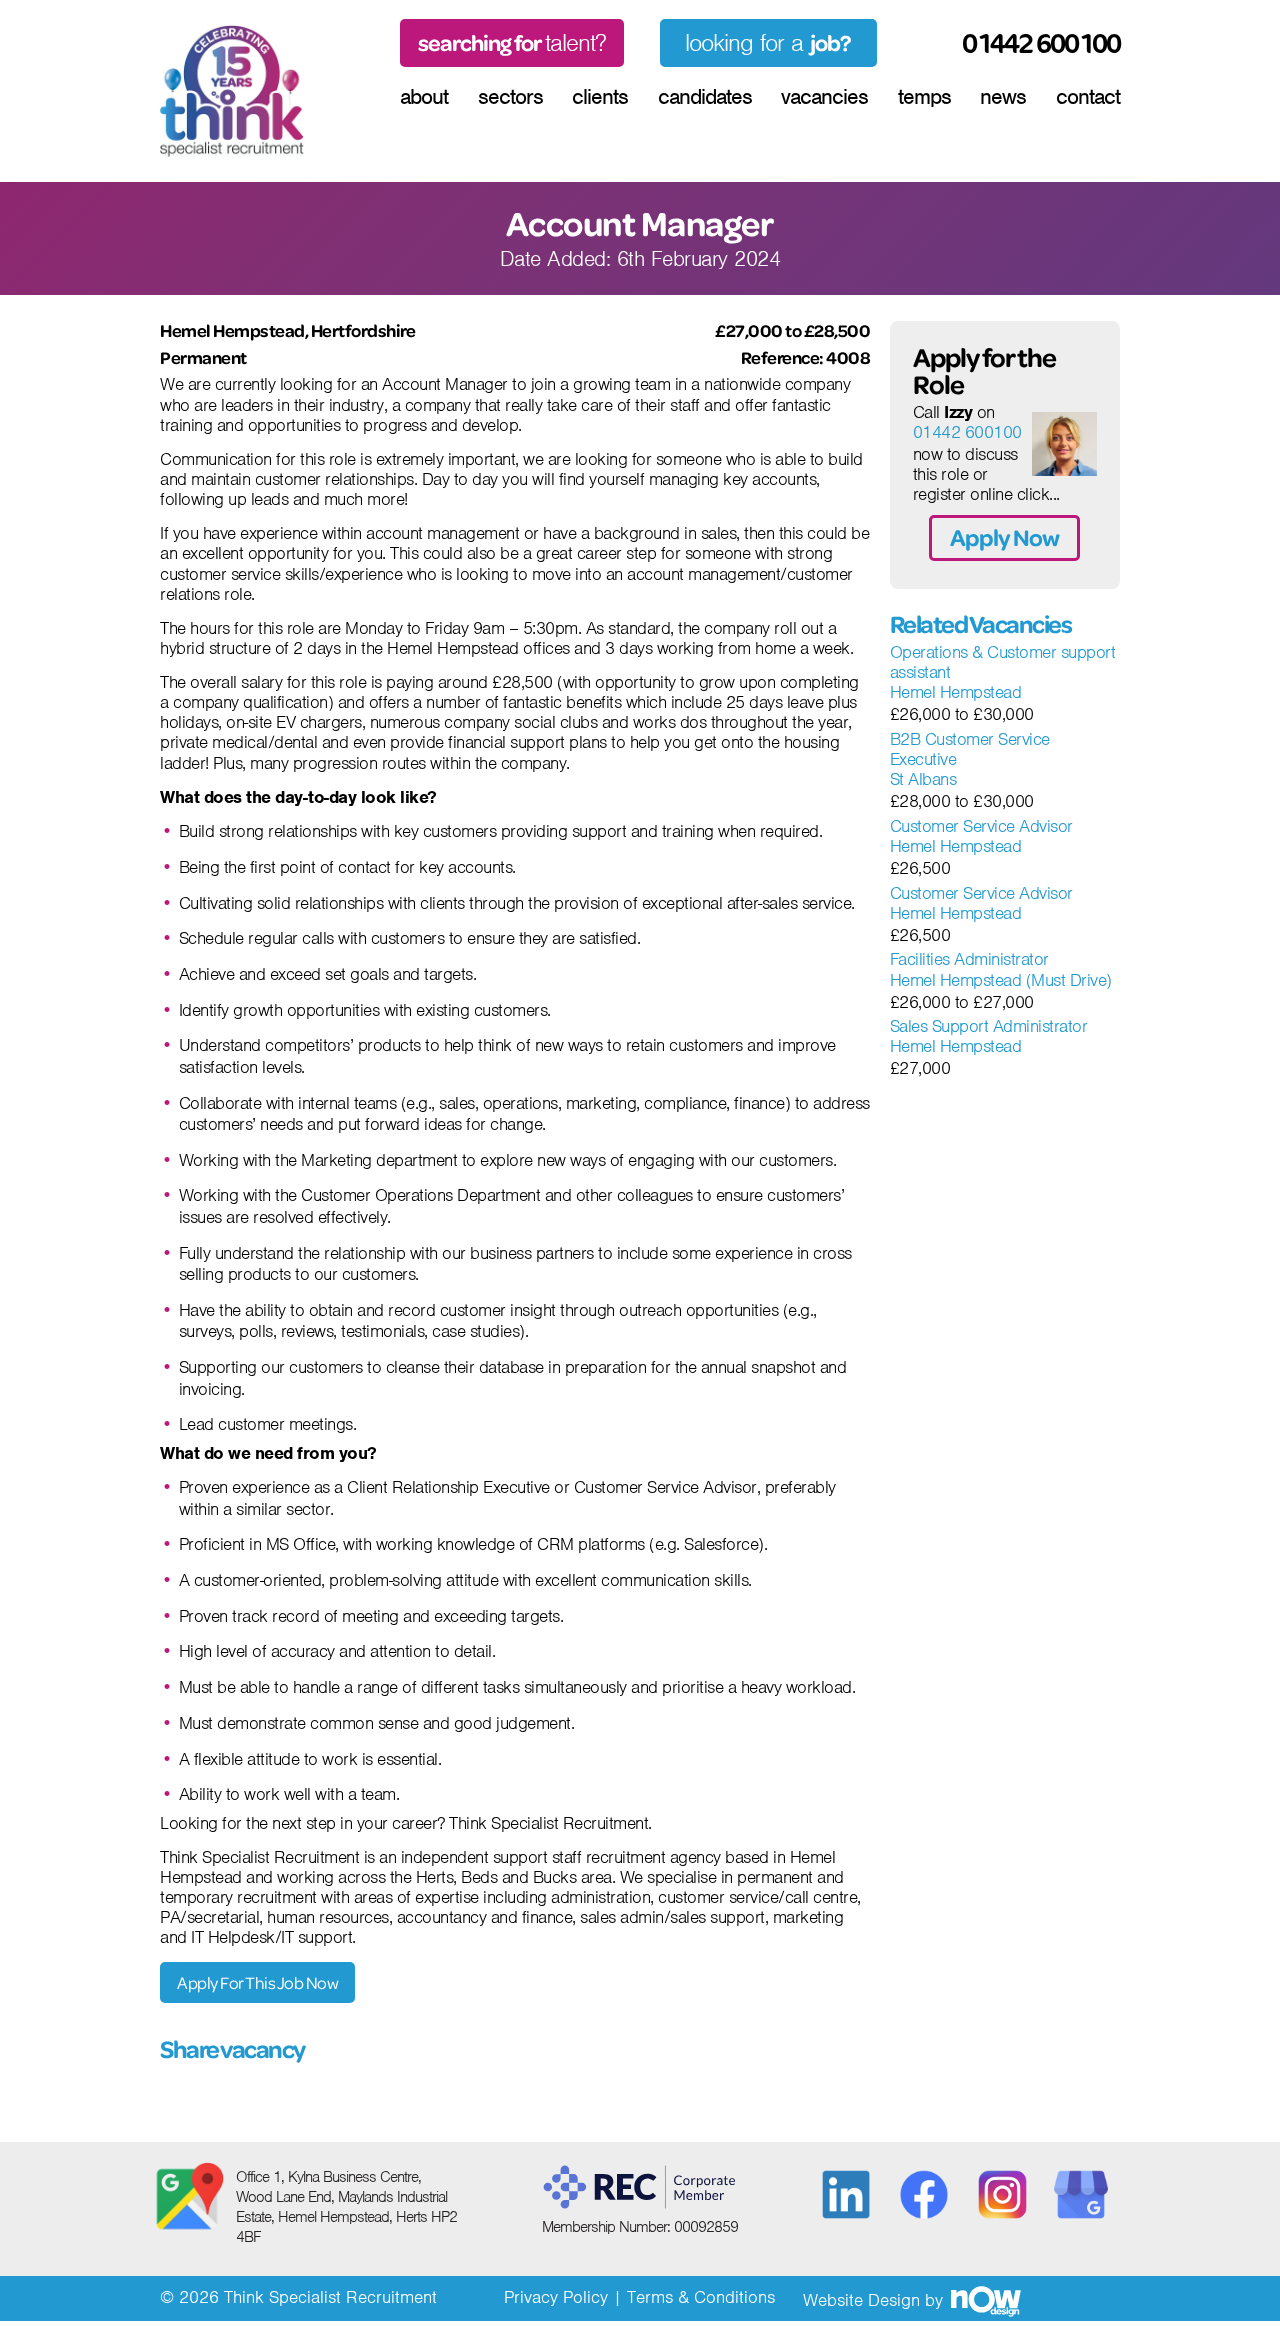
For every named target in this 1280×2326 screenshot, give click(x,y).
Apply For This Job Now (257, 1982)
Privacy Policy (556, 2297)
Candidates (705, 97)
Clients (600, 97)
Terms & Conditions (701, 2297)
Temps (924, 97)
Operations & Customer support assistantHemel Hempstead (1003, 672)
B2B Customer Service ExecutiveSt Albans (970, 759)
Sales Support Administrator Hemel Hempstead (989, 1036)
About (424, 97)
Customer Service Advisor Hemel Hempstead (981, 836)
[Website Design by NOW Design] (985, 2300)
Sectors (510, 97)
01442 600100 (967, 432)
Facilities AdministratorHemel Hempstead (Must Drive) (1001, 969)
